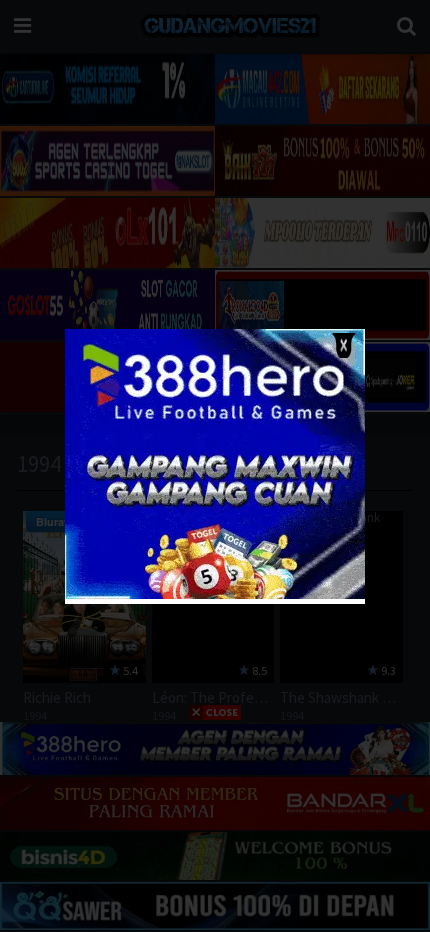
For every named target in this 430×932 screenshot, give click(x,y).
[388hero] (215, 594)
